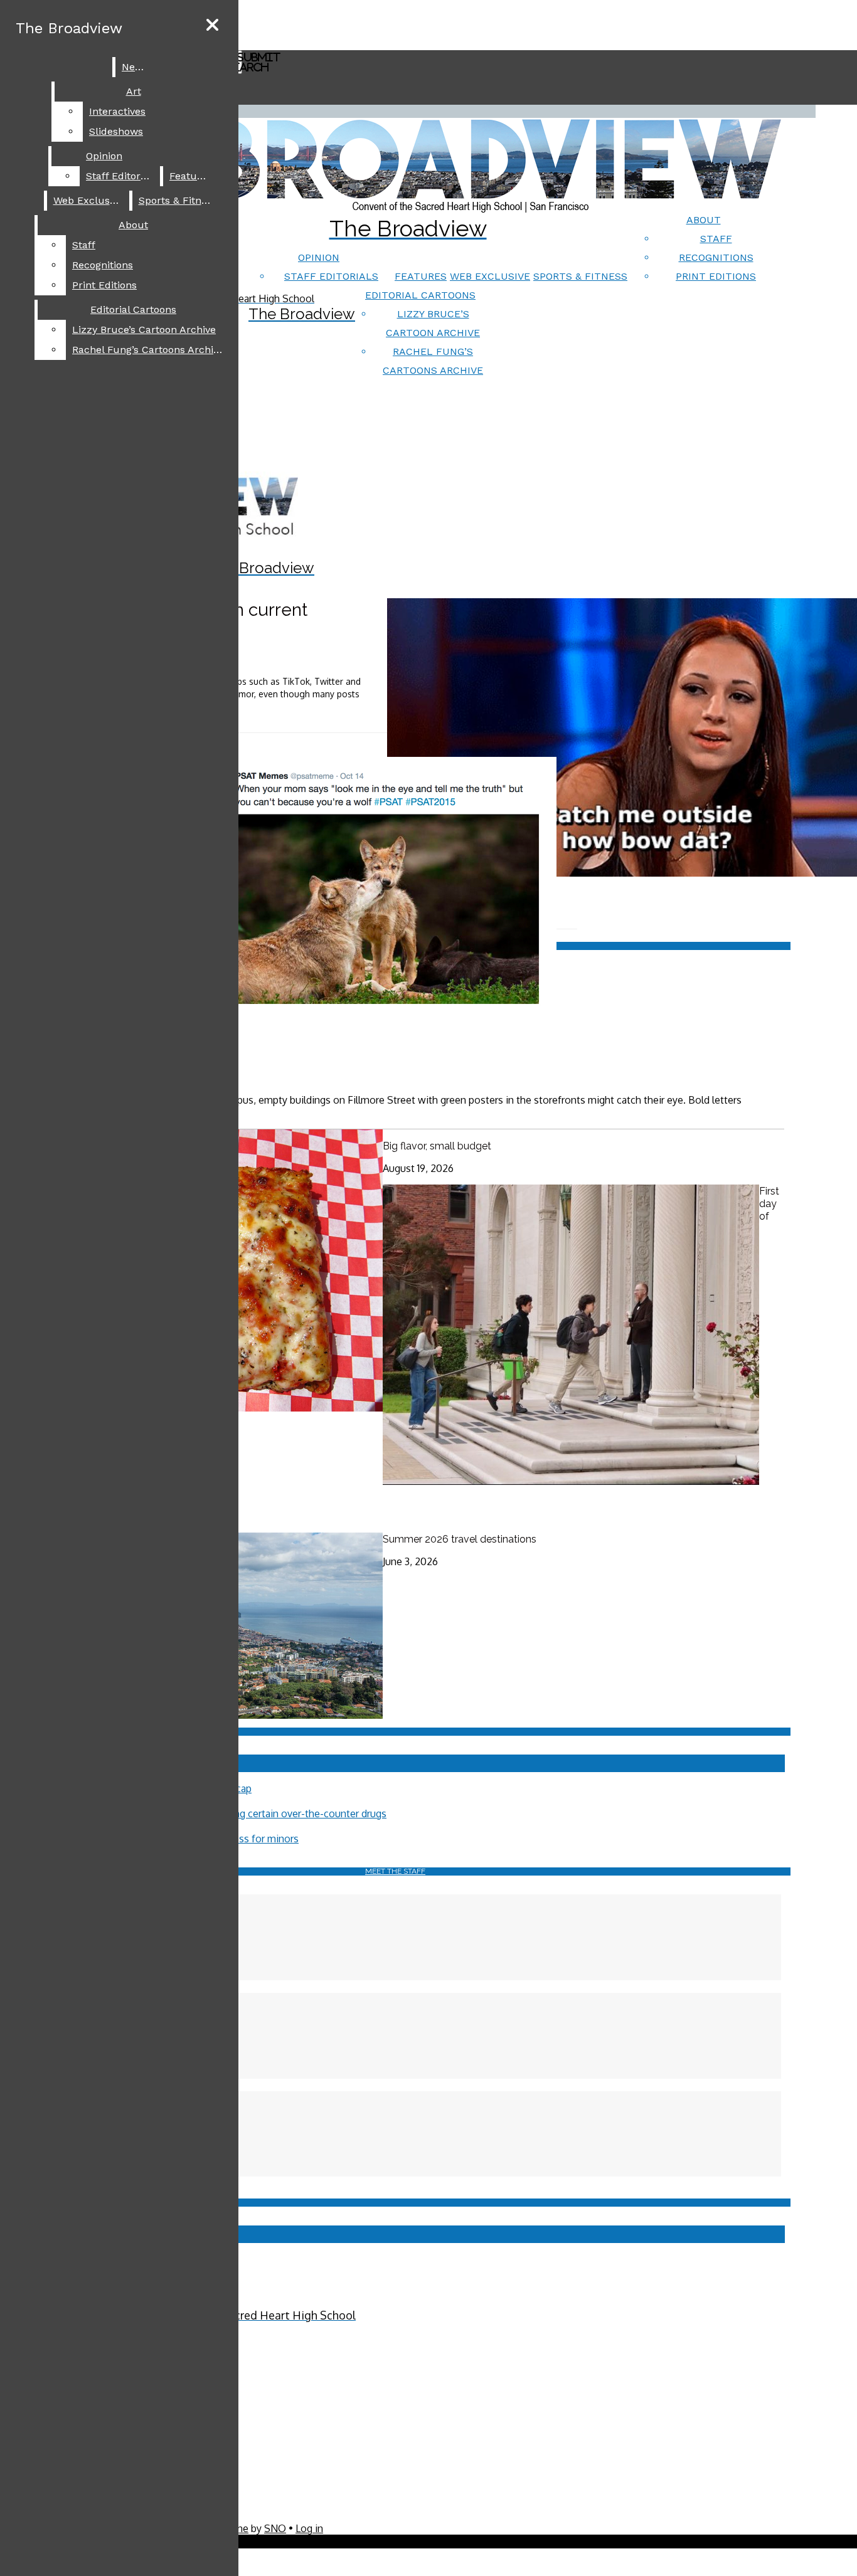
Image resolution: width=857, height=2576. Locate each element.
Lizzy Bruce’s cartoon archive (144, 330)
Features (421, 276)
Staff (716, 239)
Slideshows (116, 131)
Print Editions (716, 276)
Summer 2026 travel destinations (460, 1539)
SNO (275, 2528)
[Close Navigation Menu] (212, 25)
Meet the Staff (395, 1871)
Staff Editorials (331, 276)
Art (134, 91)
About (704, 220)
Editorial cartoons (420, 295)
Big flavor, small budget (437, 1146)
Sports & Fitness (580, 276)
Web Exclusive (490, 276)
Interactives (117, 111)
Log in (309, 2528)
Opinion (319, 257)
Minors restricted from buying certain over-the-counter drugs (249, 1813)
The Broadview (69, 28)
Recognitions (716, 257)
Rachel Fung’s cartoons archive (148, 350)
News (135, 67)
